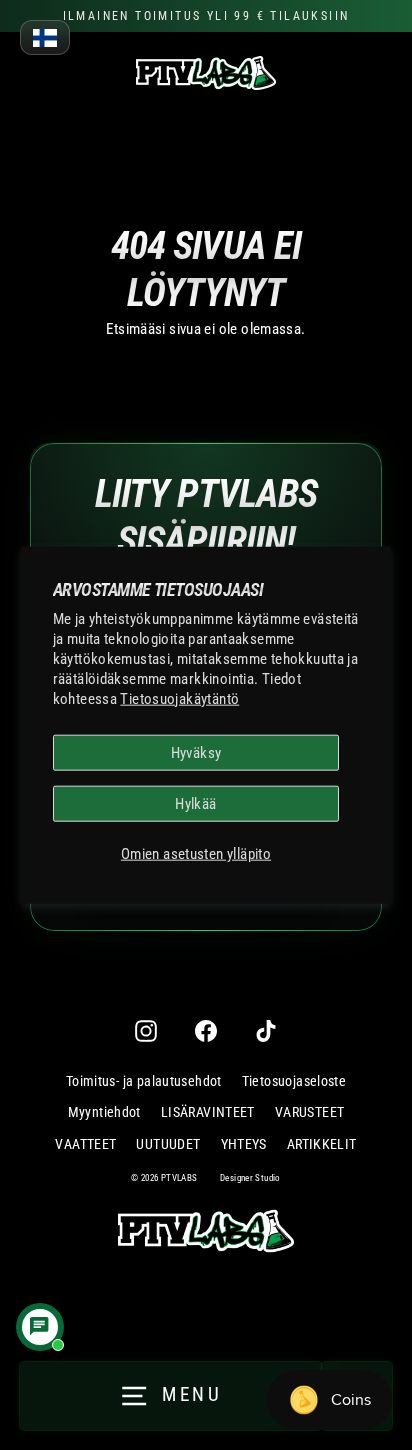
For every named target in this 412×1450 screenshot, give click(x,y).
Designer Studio (250, 1178)
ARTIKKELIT (322, 1144)
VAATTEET (85, 1144)
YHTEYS (244, 1144)
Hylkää (195, 804)
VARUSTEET (309, 1112)
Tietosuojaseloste (294, 1081)
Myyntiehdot (104, 1112)
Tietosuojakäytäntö (179, 698)
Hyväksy (196, 752)
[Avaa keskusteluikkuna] (40, 1327)
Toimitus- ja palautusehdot (144, 1081)
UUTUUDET (168, 1144)
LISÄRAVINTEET (208, 1112)
